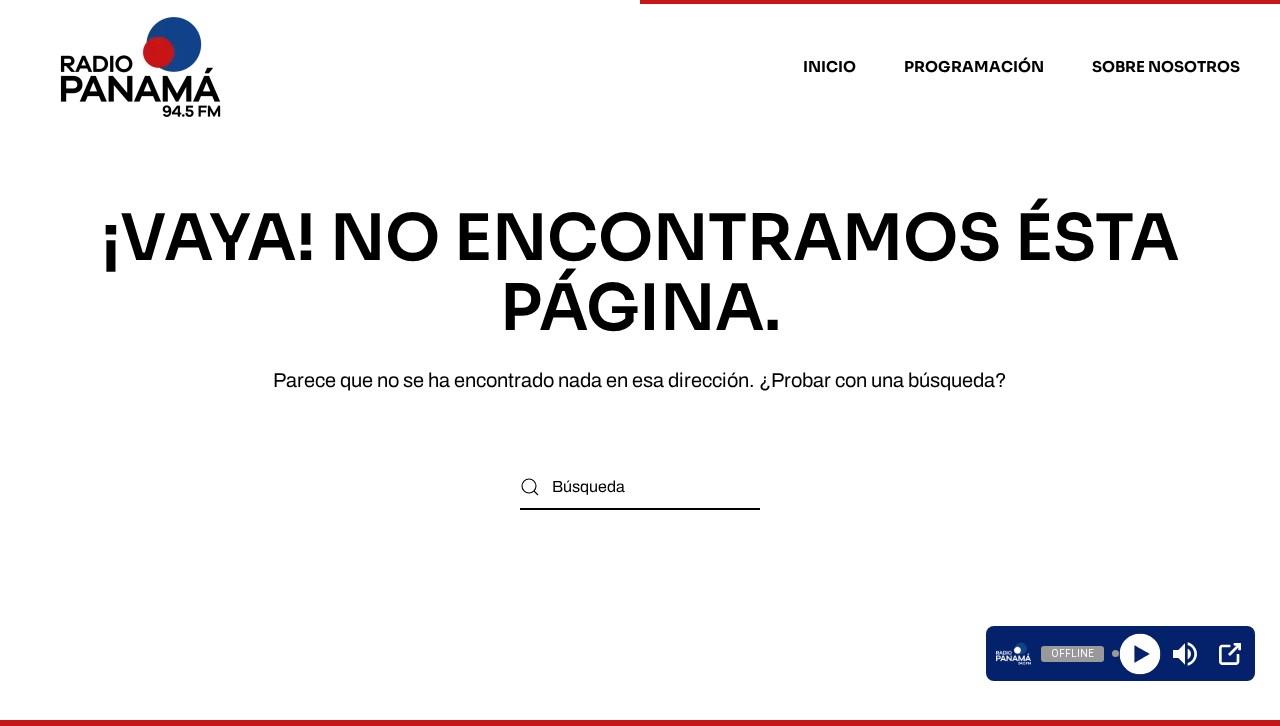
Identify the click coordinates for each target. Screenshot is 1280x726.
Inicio (829, 66)
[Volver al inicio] (143, 67)
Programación (974, 66)
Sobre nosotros (1166, 66)
